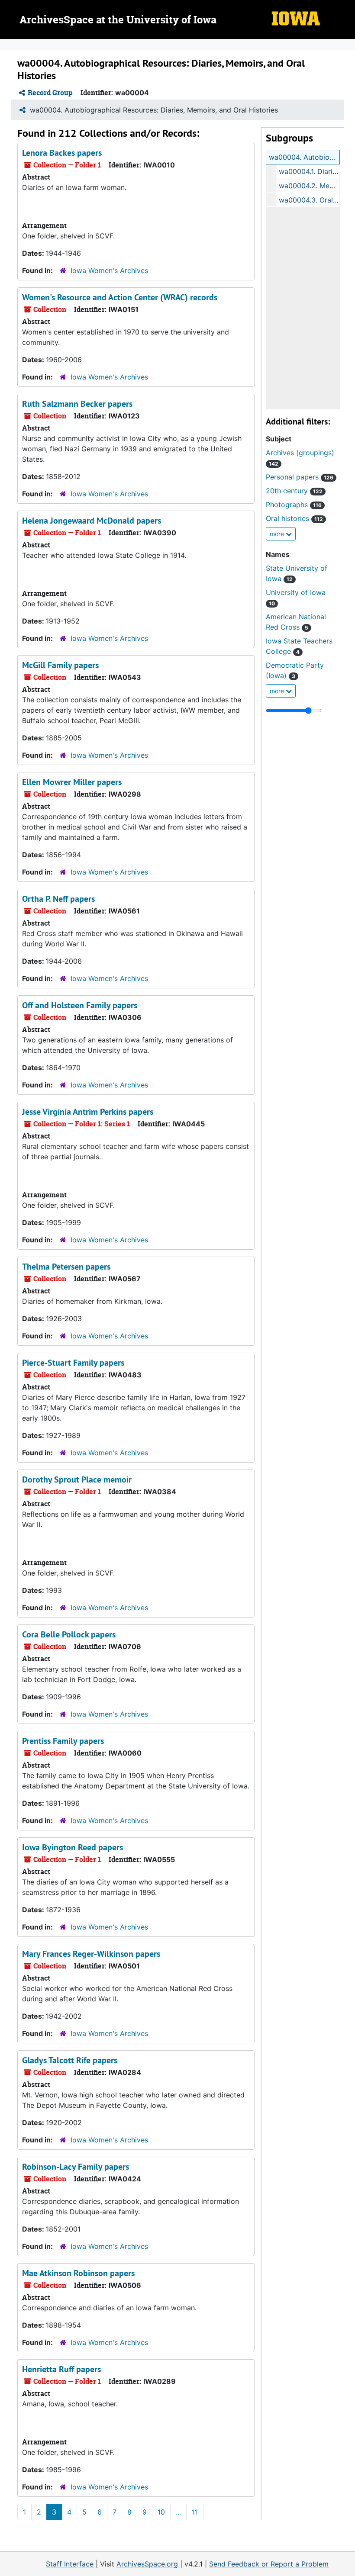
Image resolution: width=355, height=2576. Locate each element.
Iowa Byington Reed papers (73, 1847)
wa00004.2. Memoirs (313, 186)
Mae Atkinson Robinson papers (78, 2273)
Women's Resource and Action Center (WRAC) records (120, 297)
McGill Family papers (60, 665)
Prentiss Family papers (63, 1741)
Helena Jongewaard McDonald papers (92, 521)
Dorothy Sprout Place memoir (77, 1479)
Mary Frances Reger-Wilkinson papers (91, 1954)
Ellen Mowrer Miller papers (72, 782)
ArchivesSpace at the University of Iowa (118, 20)
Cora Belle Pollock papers (69, 1634)
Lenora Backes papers (62, 153)
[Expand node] (346, 45)
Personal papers (300, 477)
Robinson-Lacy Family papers (76, 2167)
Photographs (294, 505)
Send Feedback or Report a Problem (269, 2564)
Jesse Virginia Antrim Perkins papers (88, 1112)
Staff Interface (70, 2564)
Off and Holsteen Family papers (80, 1005)
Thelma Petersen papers (66, 1267)
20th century (294, 491)
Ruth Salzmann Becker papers (77, 404)
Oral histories (294, 518)
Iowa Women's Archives (109, 270)
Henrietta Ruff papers (61, 2369)
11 (195, 2512)
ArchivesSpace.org (147, 2564)
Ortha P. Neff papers (58, 899)
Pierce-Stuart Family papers (73, 1363)
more (278, 534)
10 (161, 2512)
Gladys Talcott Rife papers (70, 2060)
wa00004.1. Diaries (309, 171)
